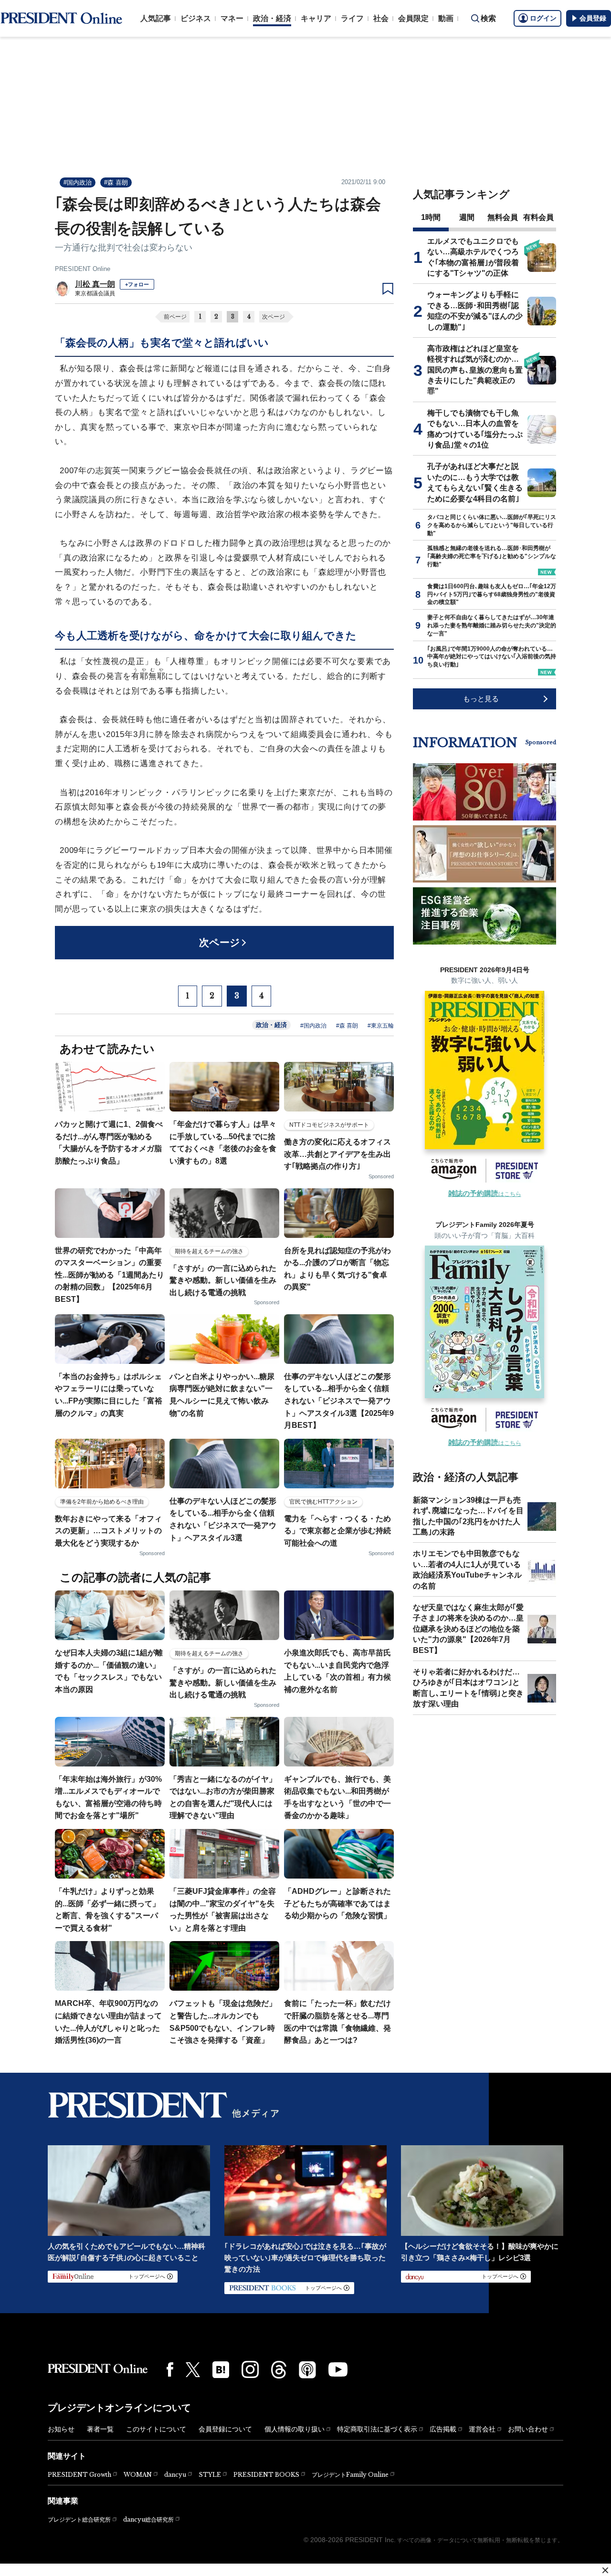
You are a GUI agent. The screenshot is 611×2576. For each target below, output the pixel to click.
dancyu (175, 2475)
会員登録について (225, 2429)
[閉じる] (605, 2570)
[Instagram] (250, 2369)
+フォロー (137, 284)
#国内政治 (78, 182)
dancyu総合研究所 (148, 2519)
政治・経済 (272, 18)
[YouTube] (338, 2369)
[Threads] (279, 2369)
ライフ (352, 18)
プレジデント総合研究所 (79, 2520)
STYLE (210, 2475)
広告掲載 (443, 2429)
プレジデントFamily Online (350, 2475)
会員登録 (593, 18)
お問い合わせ (528, 2429)
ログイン (543, 18)
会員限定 (413, 18)
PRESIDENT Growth (79, 2475)
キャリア (316, 18)
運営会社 (482, 2429)
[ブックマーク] (388, 289)
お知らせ (61, 2429)
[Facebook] (170, 2369)
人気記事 (156, 18)
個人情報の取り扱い (295, 2429)
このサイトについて (156, 2429)
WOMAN (138, 2475)
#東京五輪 (381, 1026)
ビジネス (196, 18)
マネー (232, 18)
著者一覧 (100, 2429)
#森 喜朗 (116, 182)
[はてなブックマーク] (221, 2370)
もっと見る (481, 699)
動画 (446, 18)
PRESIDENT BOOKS (266, 2475)
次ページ (274, 317)
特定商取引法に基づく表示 (377, 2429)
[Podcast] (307, 2369)
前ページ (175, 317)
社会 (381, 18)
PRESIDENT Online (83, 269)
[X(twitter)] (193, 2370)
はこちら (485, 1194)
